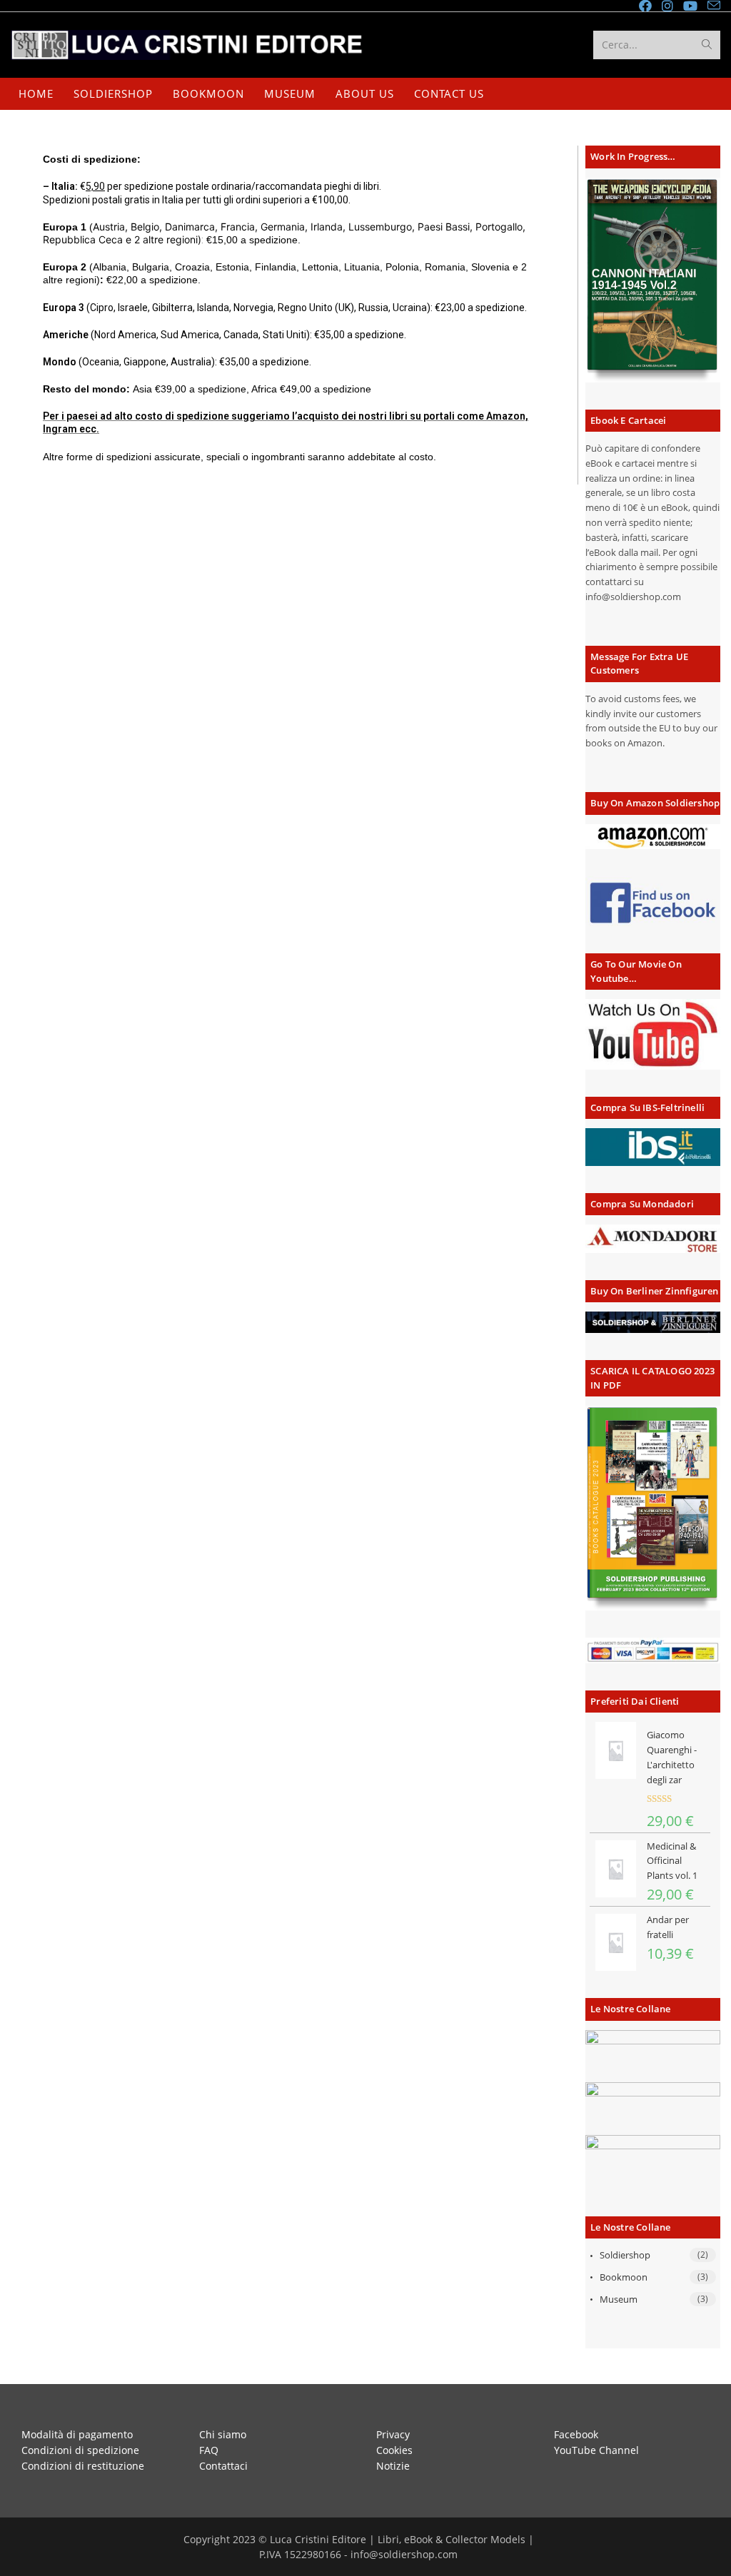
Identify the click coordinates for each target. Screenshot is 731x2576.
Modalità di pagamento (77, 2434)
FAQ (209, 2450)
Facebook (576, 2434)
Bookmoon (624, 2277)
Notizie (393, 2466)
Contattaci (223, 2466)
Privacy (393, 2434)
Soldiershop (625, 2255)
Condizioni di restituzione (83, 2466)
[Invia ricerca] (707, 45)
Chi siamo (223, 2434)
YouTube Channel (596, 2450)
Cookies (394, 2450)
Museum (619, 2299)
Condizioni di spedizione (80, 2450)
